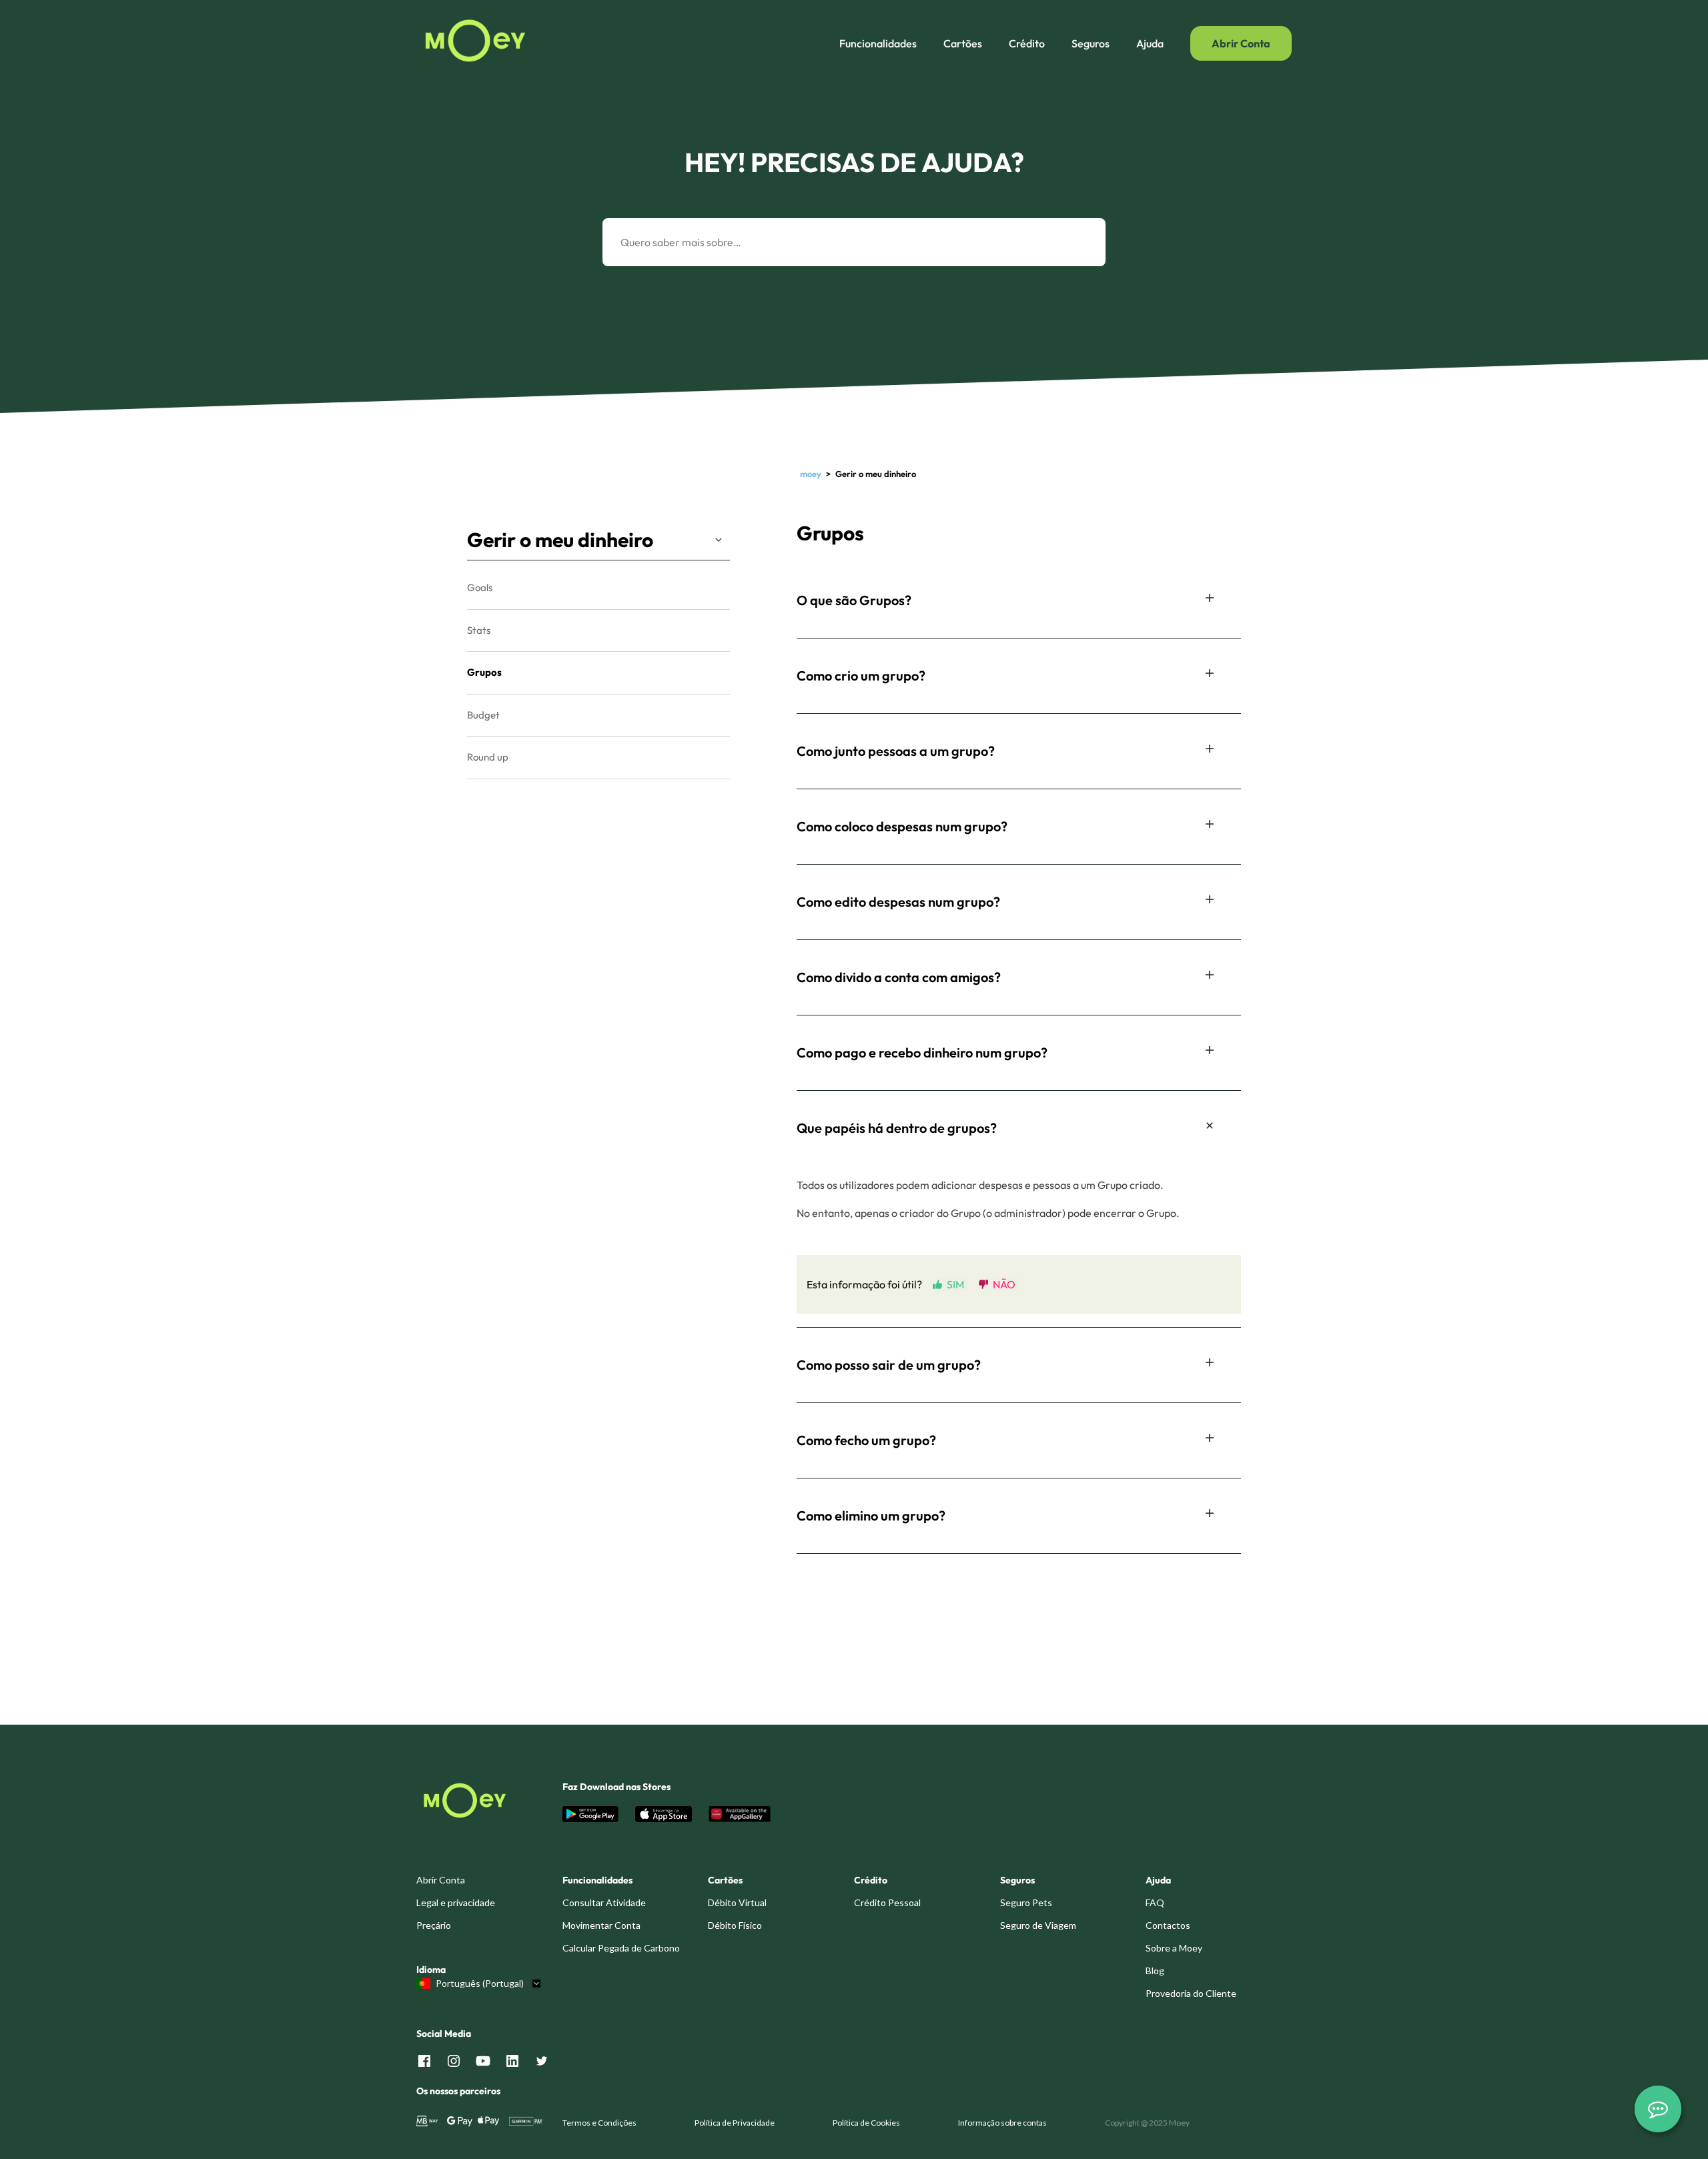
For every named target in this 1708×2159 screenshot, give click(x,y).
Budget (483, 715)
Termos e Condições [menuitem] (599, 2123)
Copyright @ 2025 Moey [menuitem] (1147, 2123)
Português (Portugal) (480, 1984)
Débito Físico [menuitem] (735, 1925)
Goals (480, 587)
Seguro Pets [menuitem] (1026, 1902)
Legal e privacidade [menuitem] (456, 1902)
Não (1004, 1284)
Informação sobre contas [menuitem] (1002, 2123)
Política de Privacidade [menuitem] (735, 2123)
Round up (488, 757)
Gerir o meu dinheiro (560, 540)
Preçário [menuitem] (434, 1925)
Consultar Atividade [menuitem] (604, 1902)
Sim (955, 1284)
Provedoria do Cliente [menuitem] (1191, 1993)
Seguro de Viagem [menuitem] (1038, 1925)
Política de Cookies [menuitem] (866, 2123)
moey (811, 474)
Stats (479, 630)
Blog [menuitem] (1155, 1971)
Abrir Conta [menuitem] (441, 1880)
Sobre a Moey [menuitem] (1174, 1948)
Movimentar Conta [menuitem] (601, 1925)
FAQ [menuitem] (1155, 1902)
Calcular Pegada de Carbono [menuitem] (621, 1948)
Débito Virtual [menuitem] (737, 1902)
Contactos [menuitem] (1168, 1925)
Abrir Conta (1241, 43)
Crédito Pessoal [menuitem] (887, 1902)
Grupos (484, 672)
